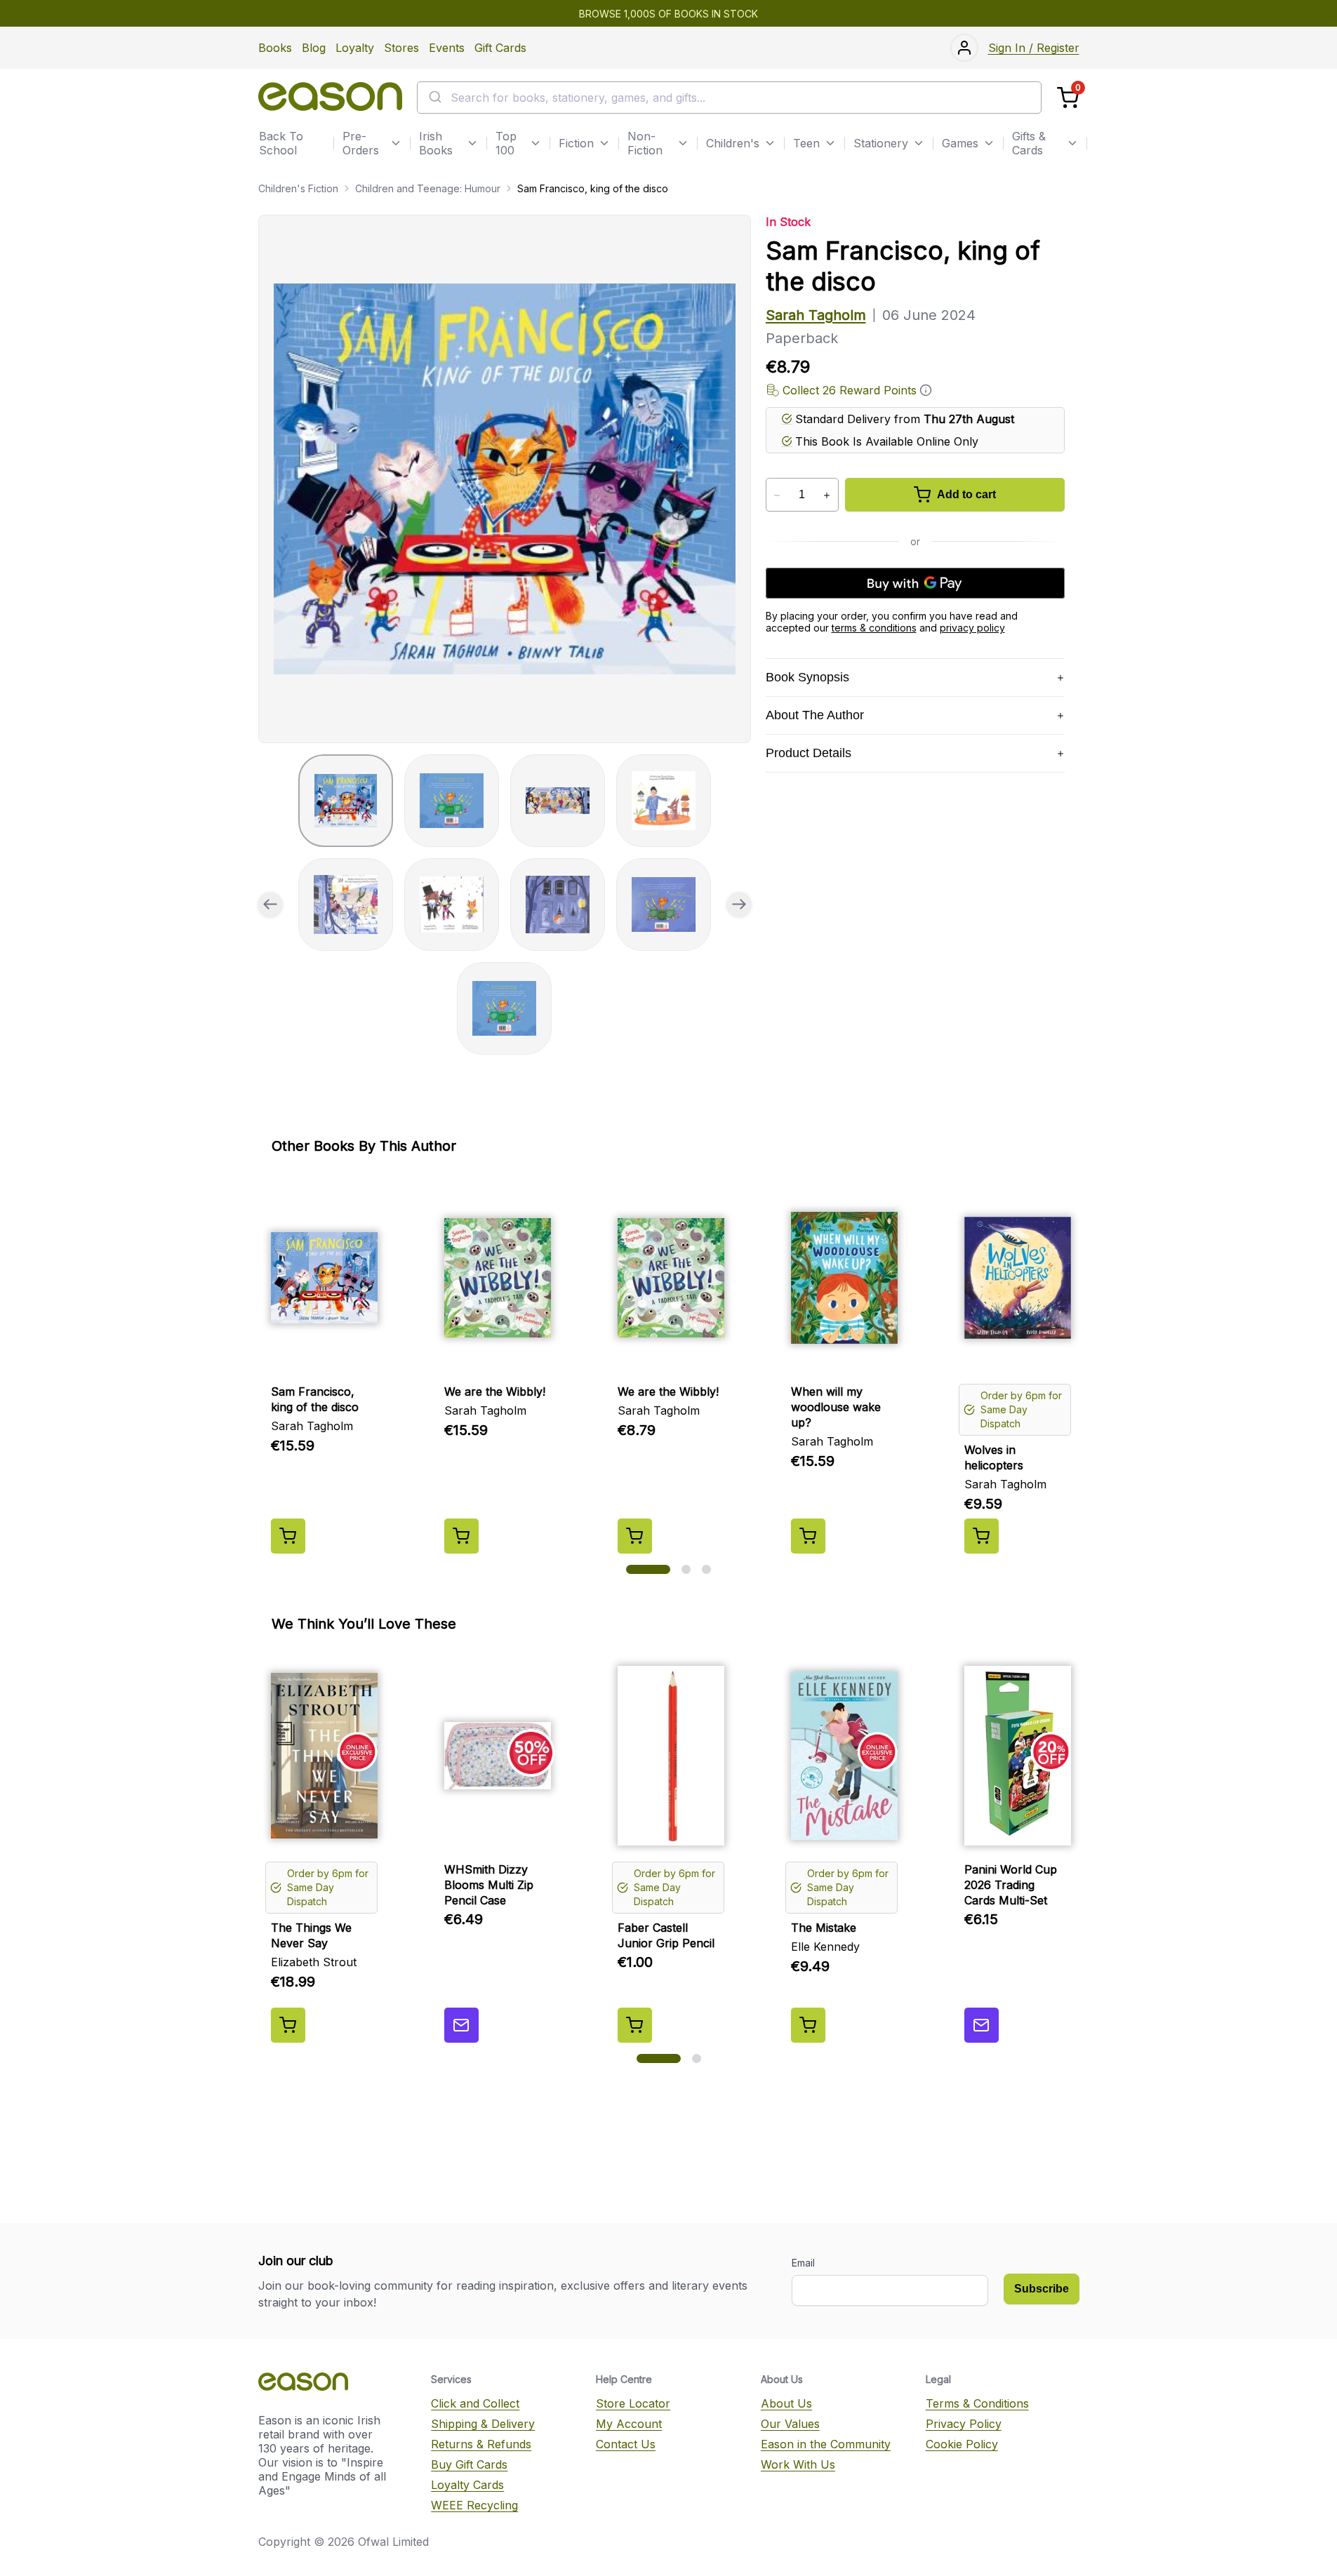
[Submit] (434, 98)
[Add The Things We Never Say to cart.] (288, 2025)
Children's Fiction (298, 188)
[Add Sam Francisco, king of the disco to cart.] (288, 1536)
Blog (314, 48)
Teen (806, 143)
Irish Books (436, 143)
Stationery (881, 143)
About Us (786, 2403)
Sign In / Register (1034, 48)
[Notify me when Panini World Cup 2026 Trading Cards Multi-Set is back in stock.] (982, 2025)
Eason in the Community (826, 2444)
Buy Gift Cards (469, 2464)
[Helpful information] (926, 390)
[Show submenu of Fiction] (604, 143)
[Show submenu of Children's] (770, 143)
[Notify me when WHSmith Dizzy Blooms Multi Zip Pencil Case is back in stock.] (461, 2025)
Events (447, 48)
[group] (505, 479)
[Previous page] (270, 905)
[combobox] (729, 98)
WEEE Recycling (474, 2505)
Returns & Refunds (481, 2444)
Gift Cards (500, 48)
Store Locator (633, 2403)
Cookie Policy (962, 2444)
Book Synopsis (807, 677)
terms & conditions (874, 628)
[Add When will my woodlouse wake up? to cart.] (808, 1536)
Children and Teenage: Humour (428, 188)
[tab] (346, 801)
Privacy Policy (964, 2424)
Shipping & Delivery (483, 2424)
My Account (629, 2424)
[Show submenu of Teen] (830, 143)
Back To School (281, 143)
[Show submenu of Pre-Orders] (396, 143)
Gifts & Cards (1029, 143)
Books (275, 48)
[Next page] (739, 905)
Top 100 (506, 143)
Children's (733, 143)
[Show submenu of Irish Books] (472, 143)
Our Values (790, 2424)
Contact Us (626, 2444)
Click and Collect (475, 2403)
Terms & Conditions (977, 2403)
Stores (401, 48)
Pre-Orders (361, 143)
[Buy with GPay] (915, 583)
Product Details (809, 753)
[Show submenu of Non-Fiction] (683, 143)
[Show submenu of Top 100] (536, 143)
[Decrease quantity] (777, 495)
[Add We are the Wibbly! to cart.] (461, 1536)
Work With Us (798, 2464)
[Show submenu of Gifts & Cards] (1072, 143)
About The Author (815, 715)
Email (803, 2263)
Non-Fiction (645, 143)
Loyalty (355, 48)
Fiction (576, 143)
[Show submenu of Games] (989, 143)
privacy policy (972, 628)
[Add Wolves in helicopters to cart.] (982, 1536)
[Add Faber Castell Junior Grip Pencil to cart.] (635, 2025)
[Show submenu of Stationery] (919, 143)
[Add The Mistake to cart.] (808, 2025)
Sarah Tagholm (816, 315)
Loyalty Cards (467, 2485)
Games (960, 143)
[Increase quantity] (827, 495)
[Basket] (1068, 98)
